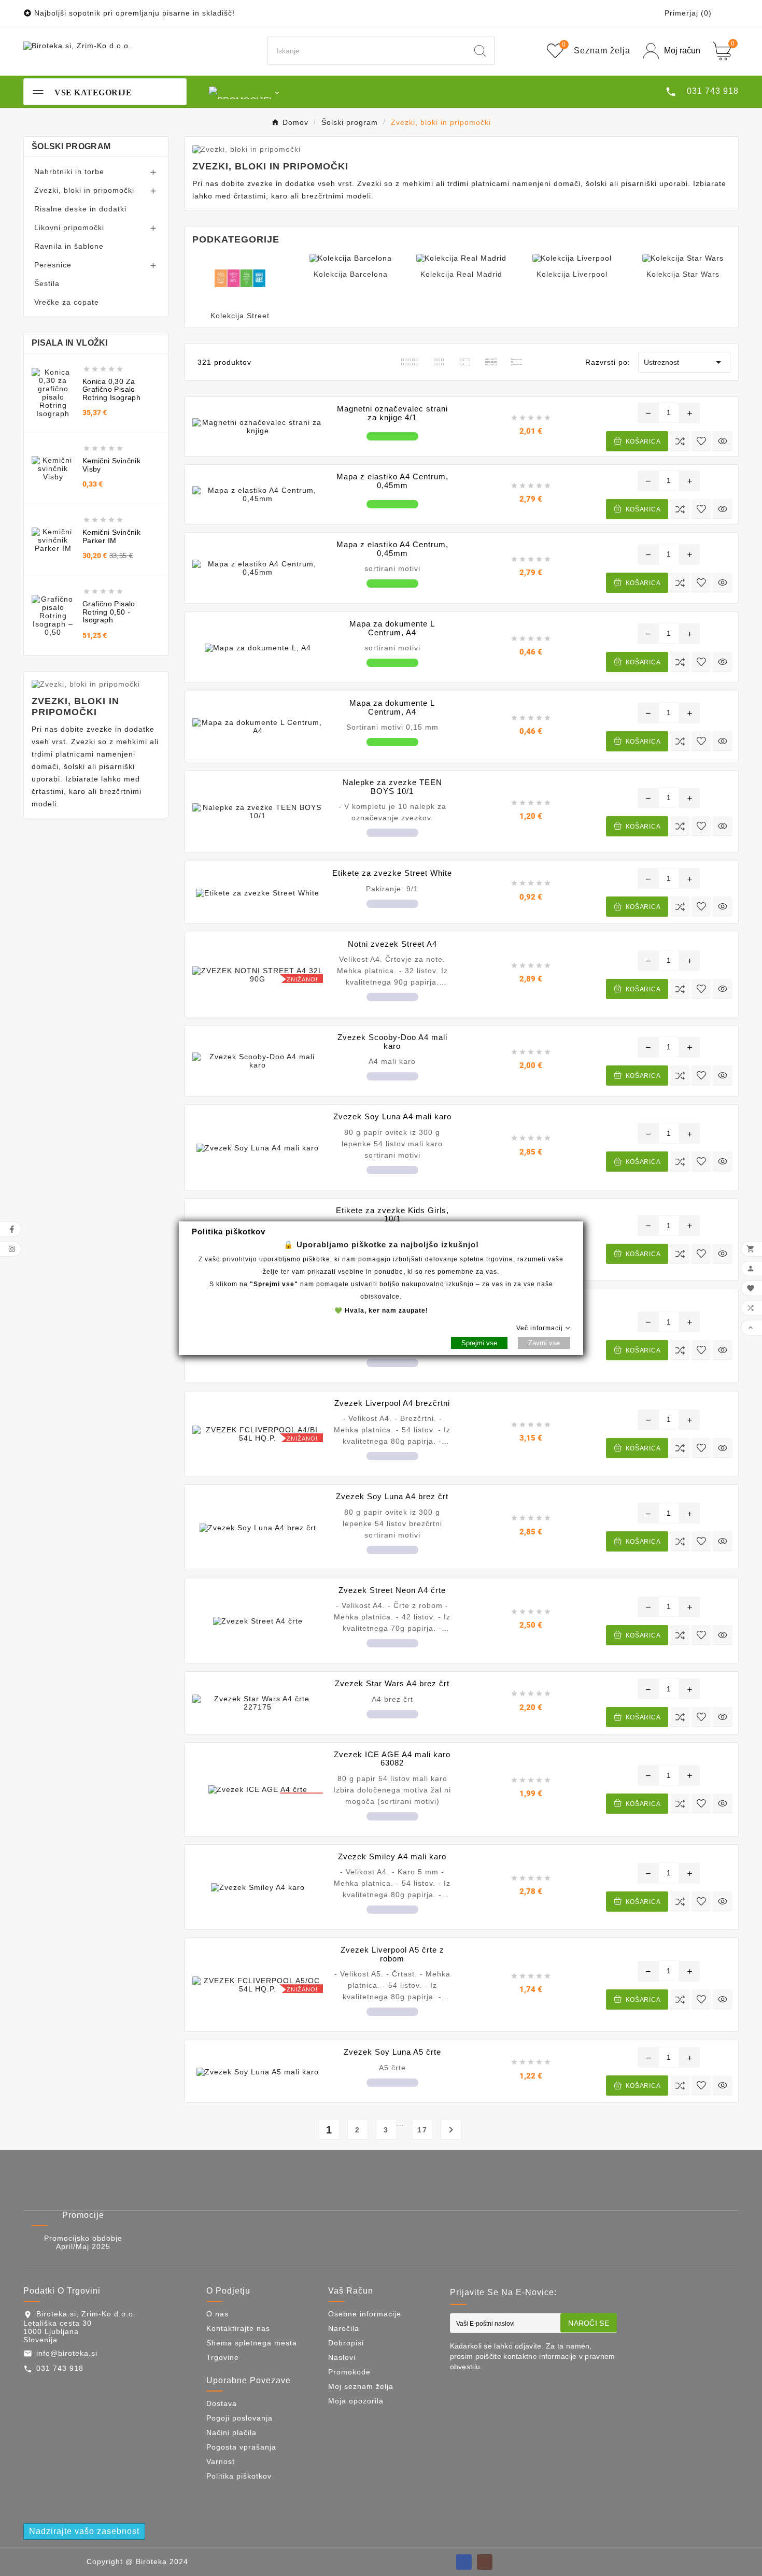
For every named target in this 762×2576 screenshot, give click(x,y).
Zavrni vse (544, 1343)
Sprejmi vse (479, 1343)
